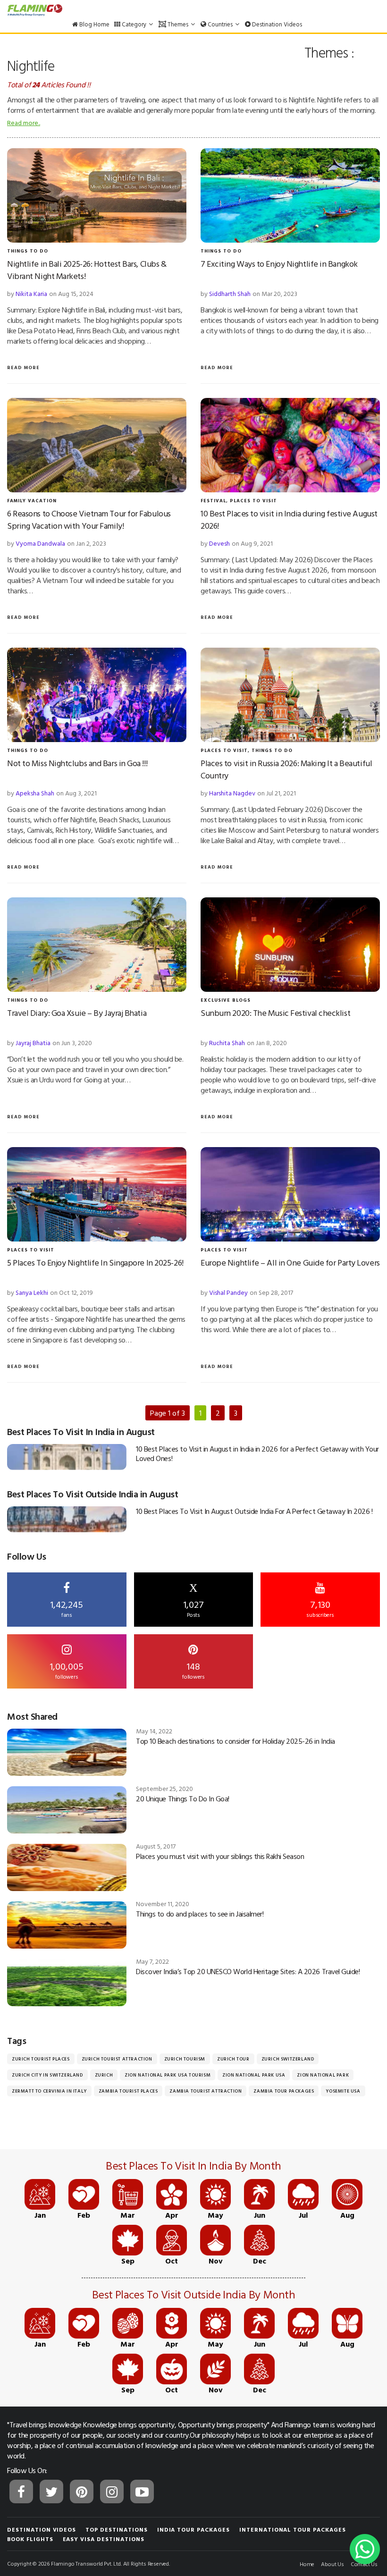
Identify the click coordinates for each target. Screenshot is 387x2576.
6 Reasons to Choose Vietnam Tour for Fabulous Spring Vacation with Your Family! (89, 519)
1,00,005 (67, 1670)
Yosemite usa (343, 2091)
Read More (23, 367)
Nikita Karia (31, 293)
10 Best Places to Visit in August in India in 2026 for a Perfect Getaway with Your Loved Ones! (257, 1453)
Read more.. (24, 122)
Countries (220, 24)
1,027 (193, 1600)
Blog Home (94, 24)
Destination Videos (276, 24)
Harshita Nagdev (232, 793)
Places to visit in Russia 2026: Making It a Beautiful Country (286, 769)
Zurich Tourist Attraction (117, 2059)
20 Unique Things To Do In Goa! (183, 1799)
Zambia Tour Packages (284, 2091)
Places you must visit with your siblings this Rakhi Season (220, 1856)
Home (307, 2564)
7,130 (320, 1608)
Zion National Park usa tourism (168, 2075)
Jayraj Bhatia (33, 1043)
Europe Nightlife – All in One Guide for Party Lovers (290, 1263)
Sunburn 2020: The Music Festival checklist (275, 1013)
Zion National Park (323, 2075)
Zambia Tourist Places (128, 2091)
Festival (213, 501)
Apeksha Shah (35, 793)
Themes (178, 24)
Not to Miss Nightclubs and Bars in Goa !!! (77, 763)
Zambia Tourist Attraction (206, 2091)
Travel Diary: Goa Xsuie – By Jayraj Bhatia (77, 1013)
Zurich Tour (233, 2059)
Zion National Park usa (254, 2075)
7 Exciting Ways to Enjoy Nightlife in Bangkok (279, 264)
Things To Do (28, 251)
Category (134, 24)
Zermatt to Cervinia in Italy (49, 2091)
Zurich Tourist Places (41, 2059)
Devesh (219, 543)
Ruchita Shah (227, 1043)
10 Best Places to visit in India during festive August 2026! (289, 519)
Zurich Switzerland (288, 2059)
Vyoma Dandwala (40, 543)
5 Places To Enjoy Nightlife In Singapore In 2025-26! (95, 1263)
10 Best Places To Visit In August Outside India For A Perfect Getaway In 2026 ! (254, 1511)
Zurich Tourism (185, 2059)
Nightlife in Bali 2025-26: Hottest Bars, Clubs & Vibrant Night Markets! (87, 270)
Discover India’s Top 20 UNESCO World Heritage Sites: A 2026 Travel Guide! (248, 1971)
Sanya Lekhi (32, 1292)
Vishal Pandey (228, 1292)
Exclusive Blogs (226, 1000)
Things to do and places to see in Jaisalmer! (200, 1914)
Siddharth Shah (230, 293)
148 (193, 1670)
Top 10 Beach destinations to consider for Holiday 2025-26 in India (235, 1741)
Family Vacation (32, 501)
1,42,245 (67, 1608)
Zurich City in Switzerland (47, 2075)
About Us (332, 2564)
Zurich (104, 2075)
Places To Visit (253, 501)
